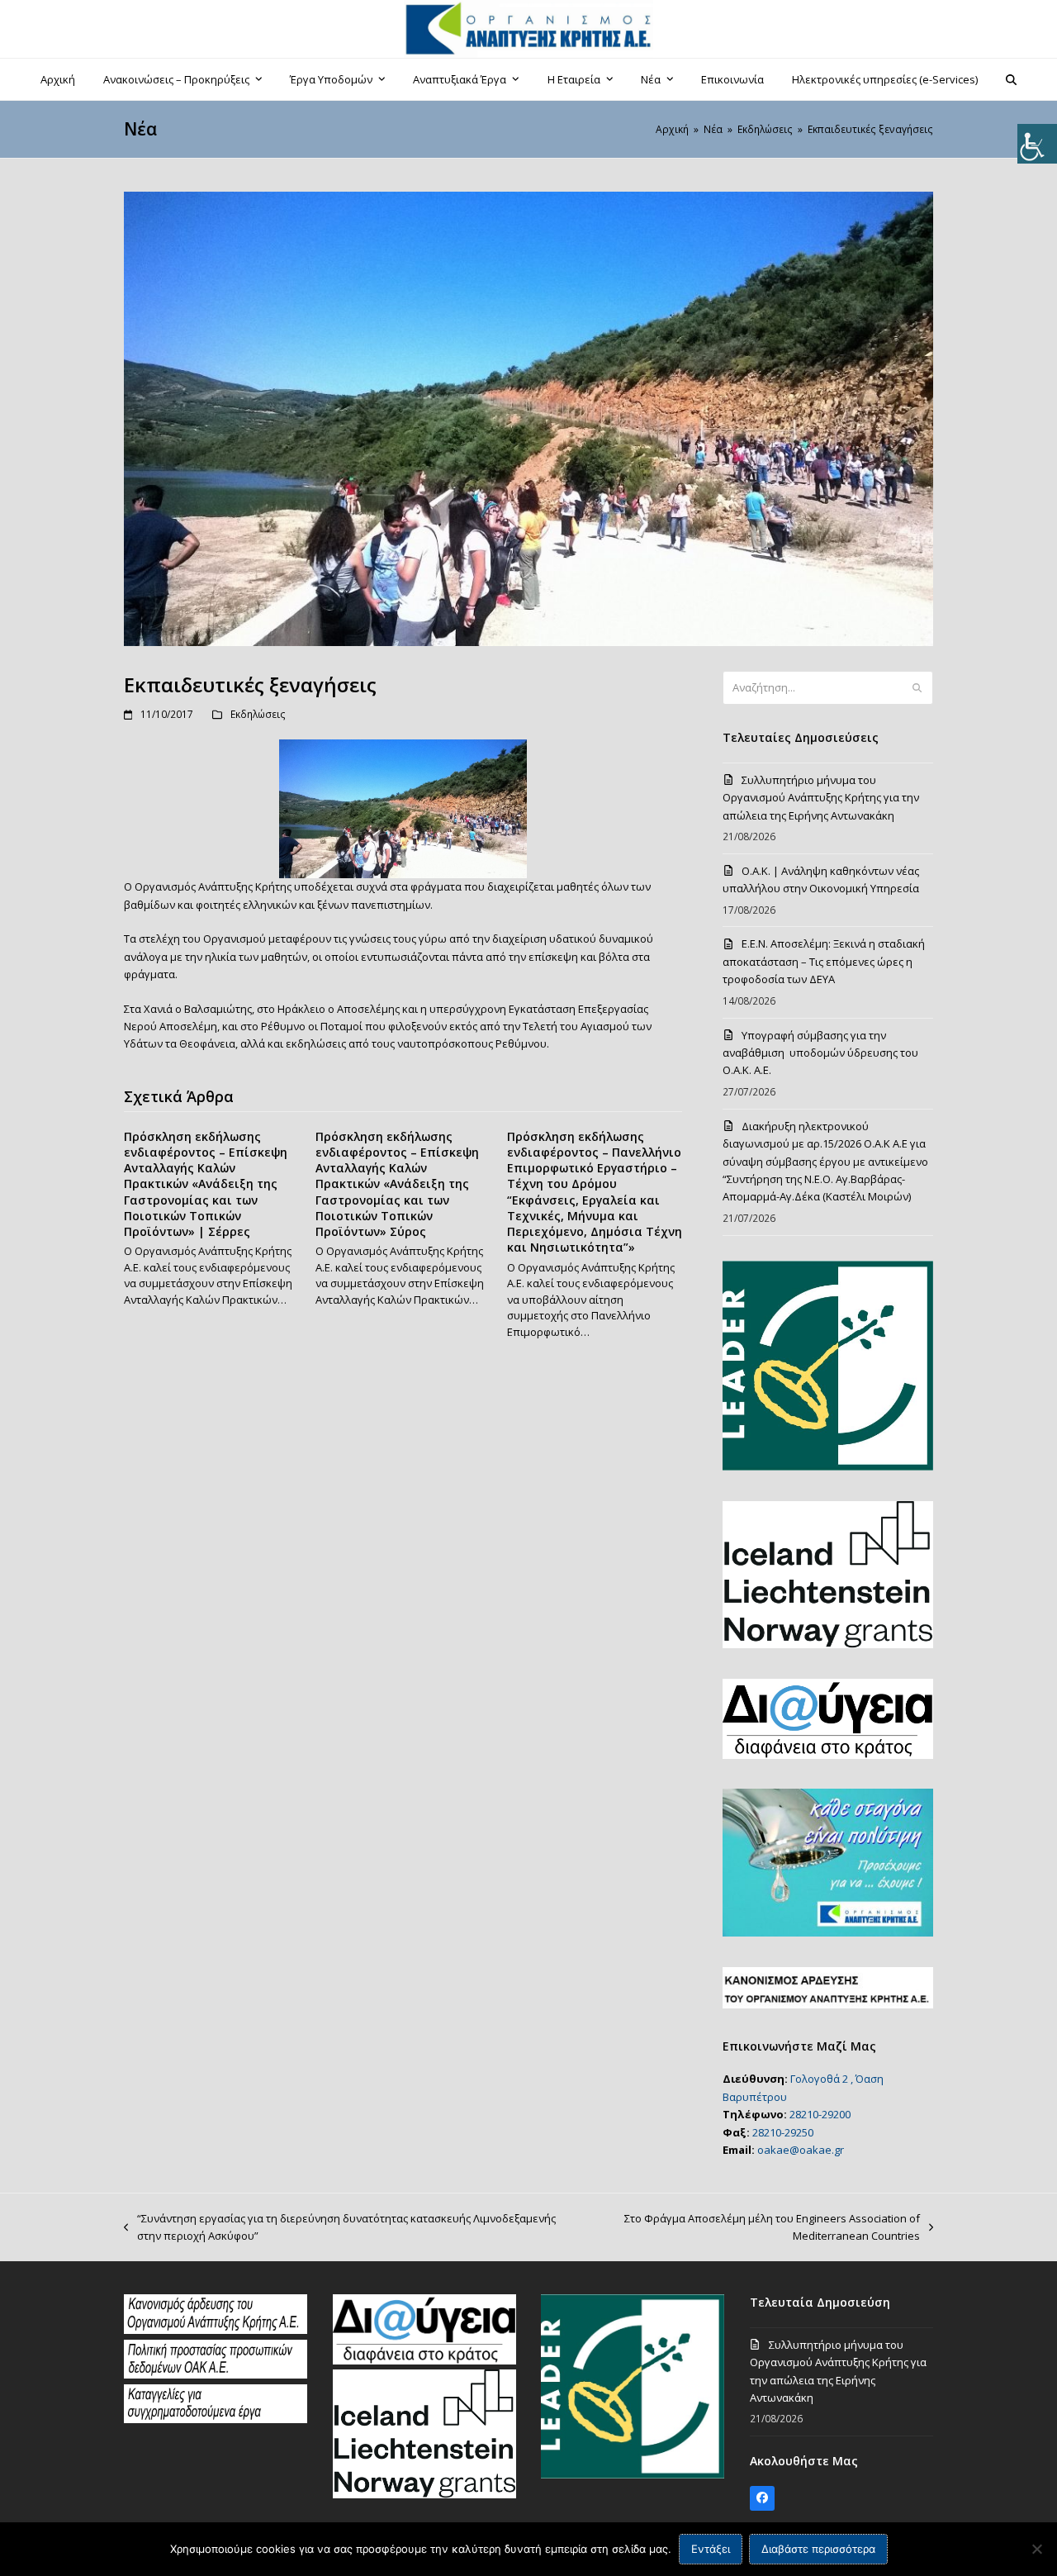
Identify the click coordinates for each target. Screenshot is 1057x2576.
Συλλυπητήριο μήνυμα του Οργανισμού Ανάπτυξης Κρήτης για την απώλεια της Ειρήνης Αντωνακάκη (821, 798)
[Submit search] (917, 688)
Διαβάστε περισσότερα (818, 2549)
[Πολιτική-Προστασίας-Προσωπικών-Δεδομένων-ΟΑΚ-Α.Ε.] (216, 2374)
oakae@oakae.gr (801, 2150)
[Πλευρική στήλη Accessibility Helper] (1037, 144)
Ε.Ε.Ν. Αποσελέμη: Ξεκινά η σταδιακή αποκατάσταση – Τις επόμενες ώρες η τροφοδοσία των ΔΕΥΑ (824, 961)
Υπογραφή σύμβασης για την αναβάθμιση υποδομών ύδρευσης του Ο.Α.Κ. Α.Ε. (820, 1053)
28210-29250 (783, 2132)
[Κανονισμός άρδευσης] (216, 2330)
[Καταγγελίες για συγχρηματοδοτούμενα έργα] (216, 2419)
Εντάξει (711, 2549)
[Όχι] (1036, 2549)
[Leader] (633, 2474)
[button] (1012, 79)
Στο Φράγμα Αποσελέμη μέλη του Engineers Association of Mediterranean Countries (752, 2228)
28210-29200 (820, 2114)
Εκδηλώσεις (258, 714)
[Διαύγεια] (424, 2360)
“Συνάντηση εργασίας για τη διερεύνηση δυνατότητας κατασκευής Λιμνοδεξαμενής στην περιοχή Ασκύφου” (340, 2228)
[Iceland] (424, 2494)
